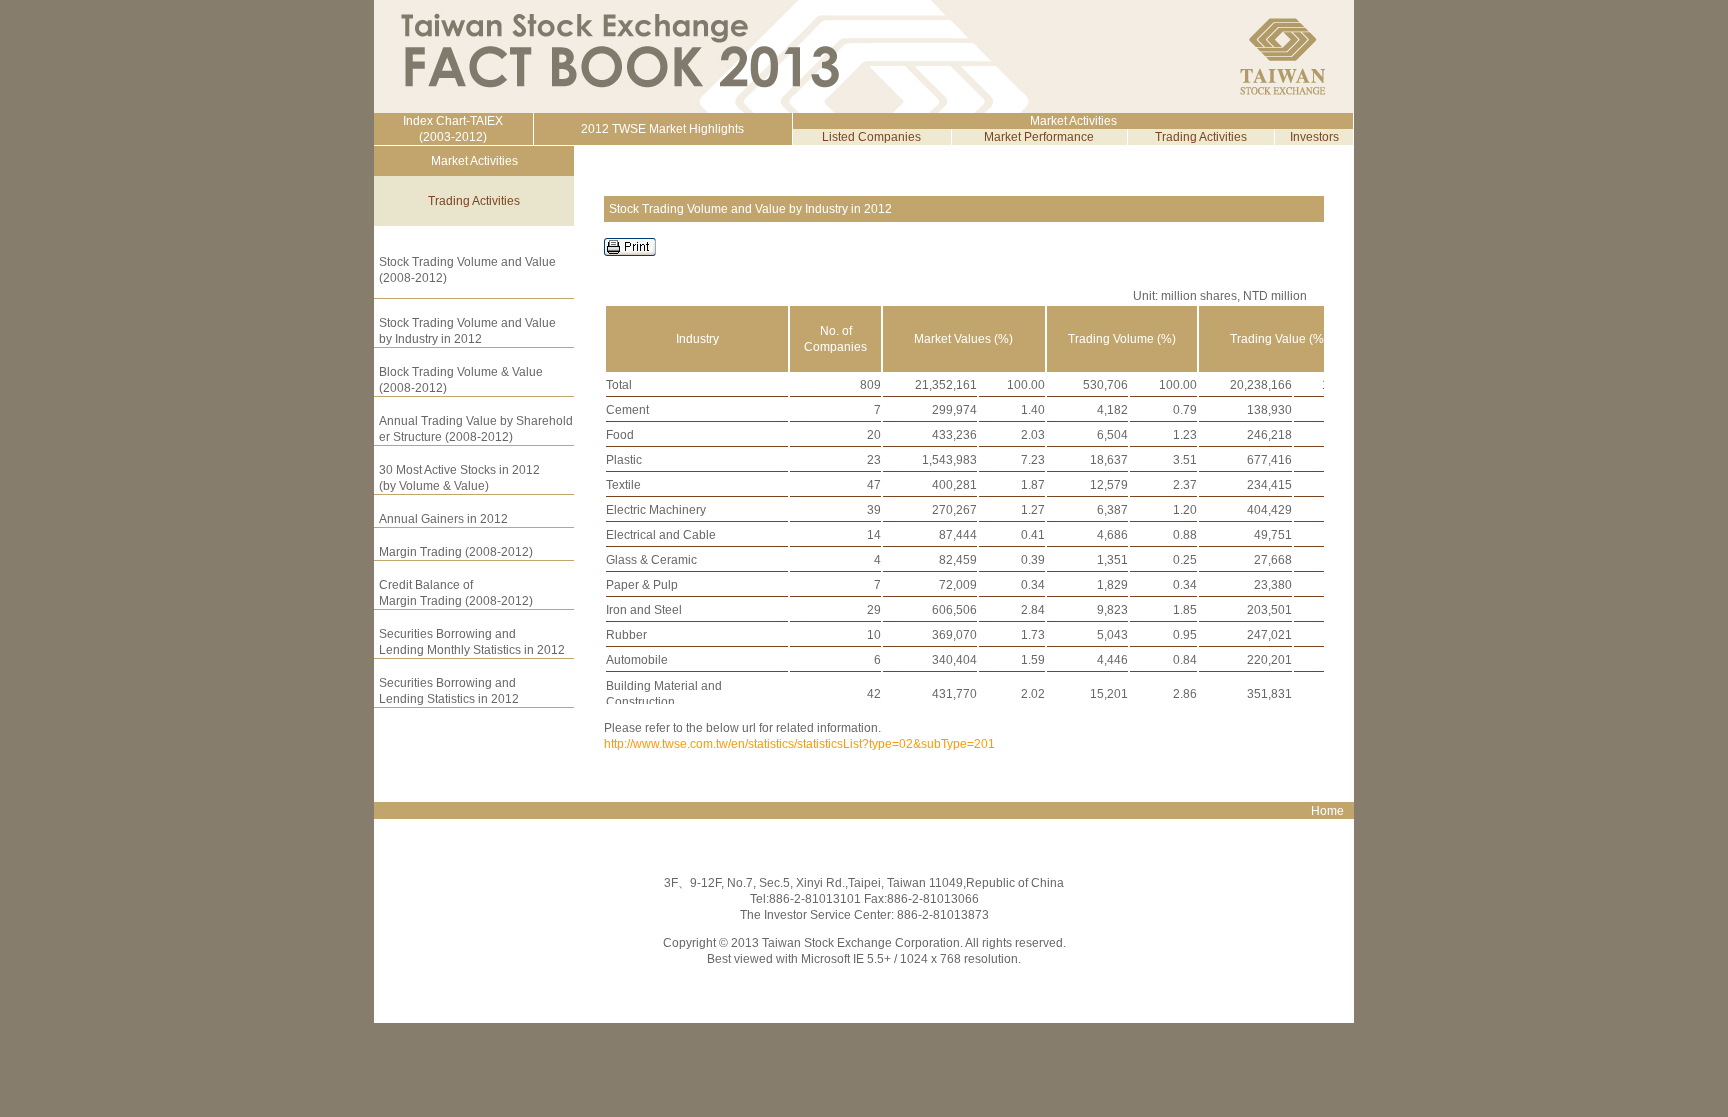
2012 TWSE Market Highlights (662, 129)
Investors (1314, 137)
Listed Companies (871, 137)
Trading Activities (1201, 137)
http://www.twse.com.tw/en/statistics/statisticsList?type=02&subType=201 (799, 744)
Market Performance (1039, 137)
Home (1327, 811)
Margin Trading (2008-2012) (456, 552)
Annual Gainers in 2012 (443, 519)
